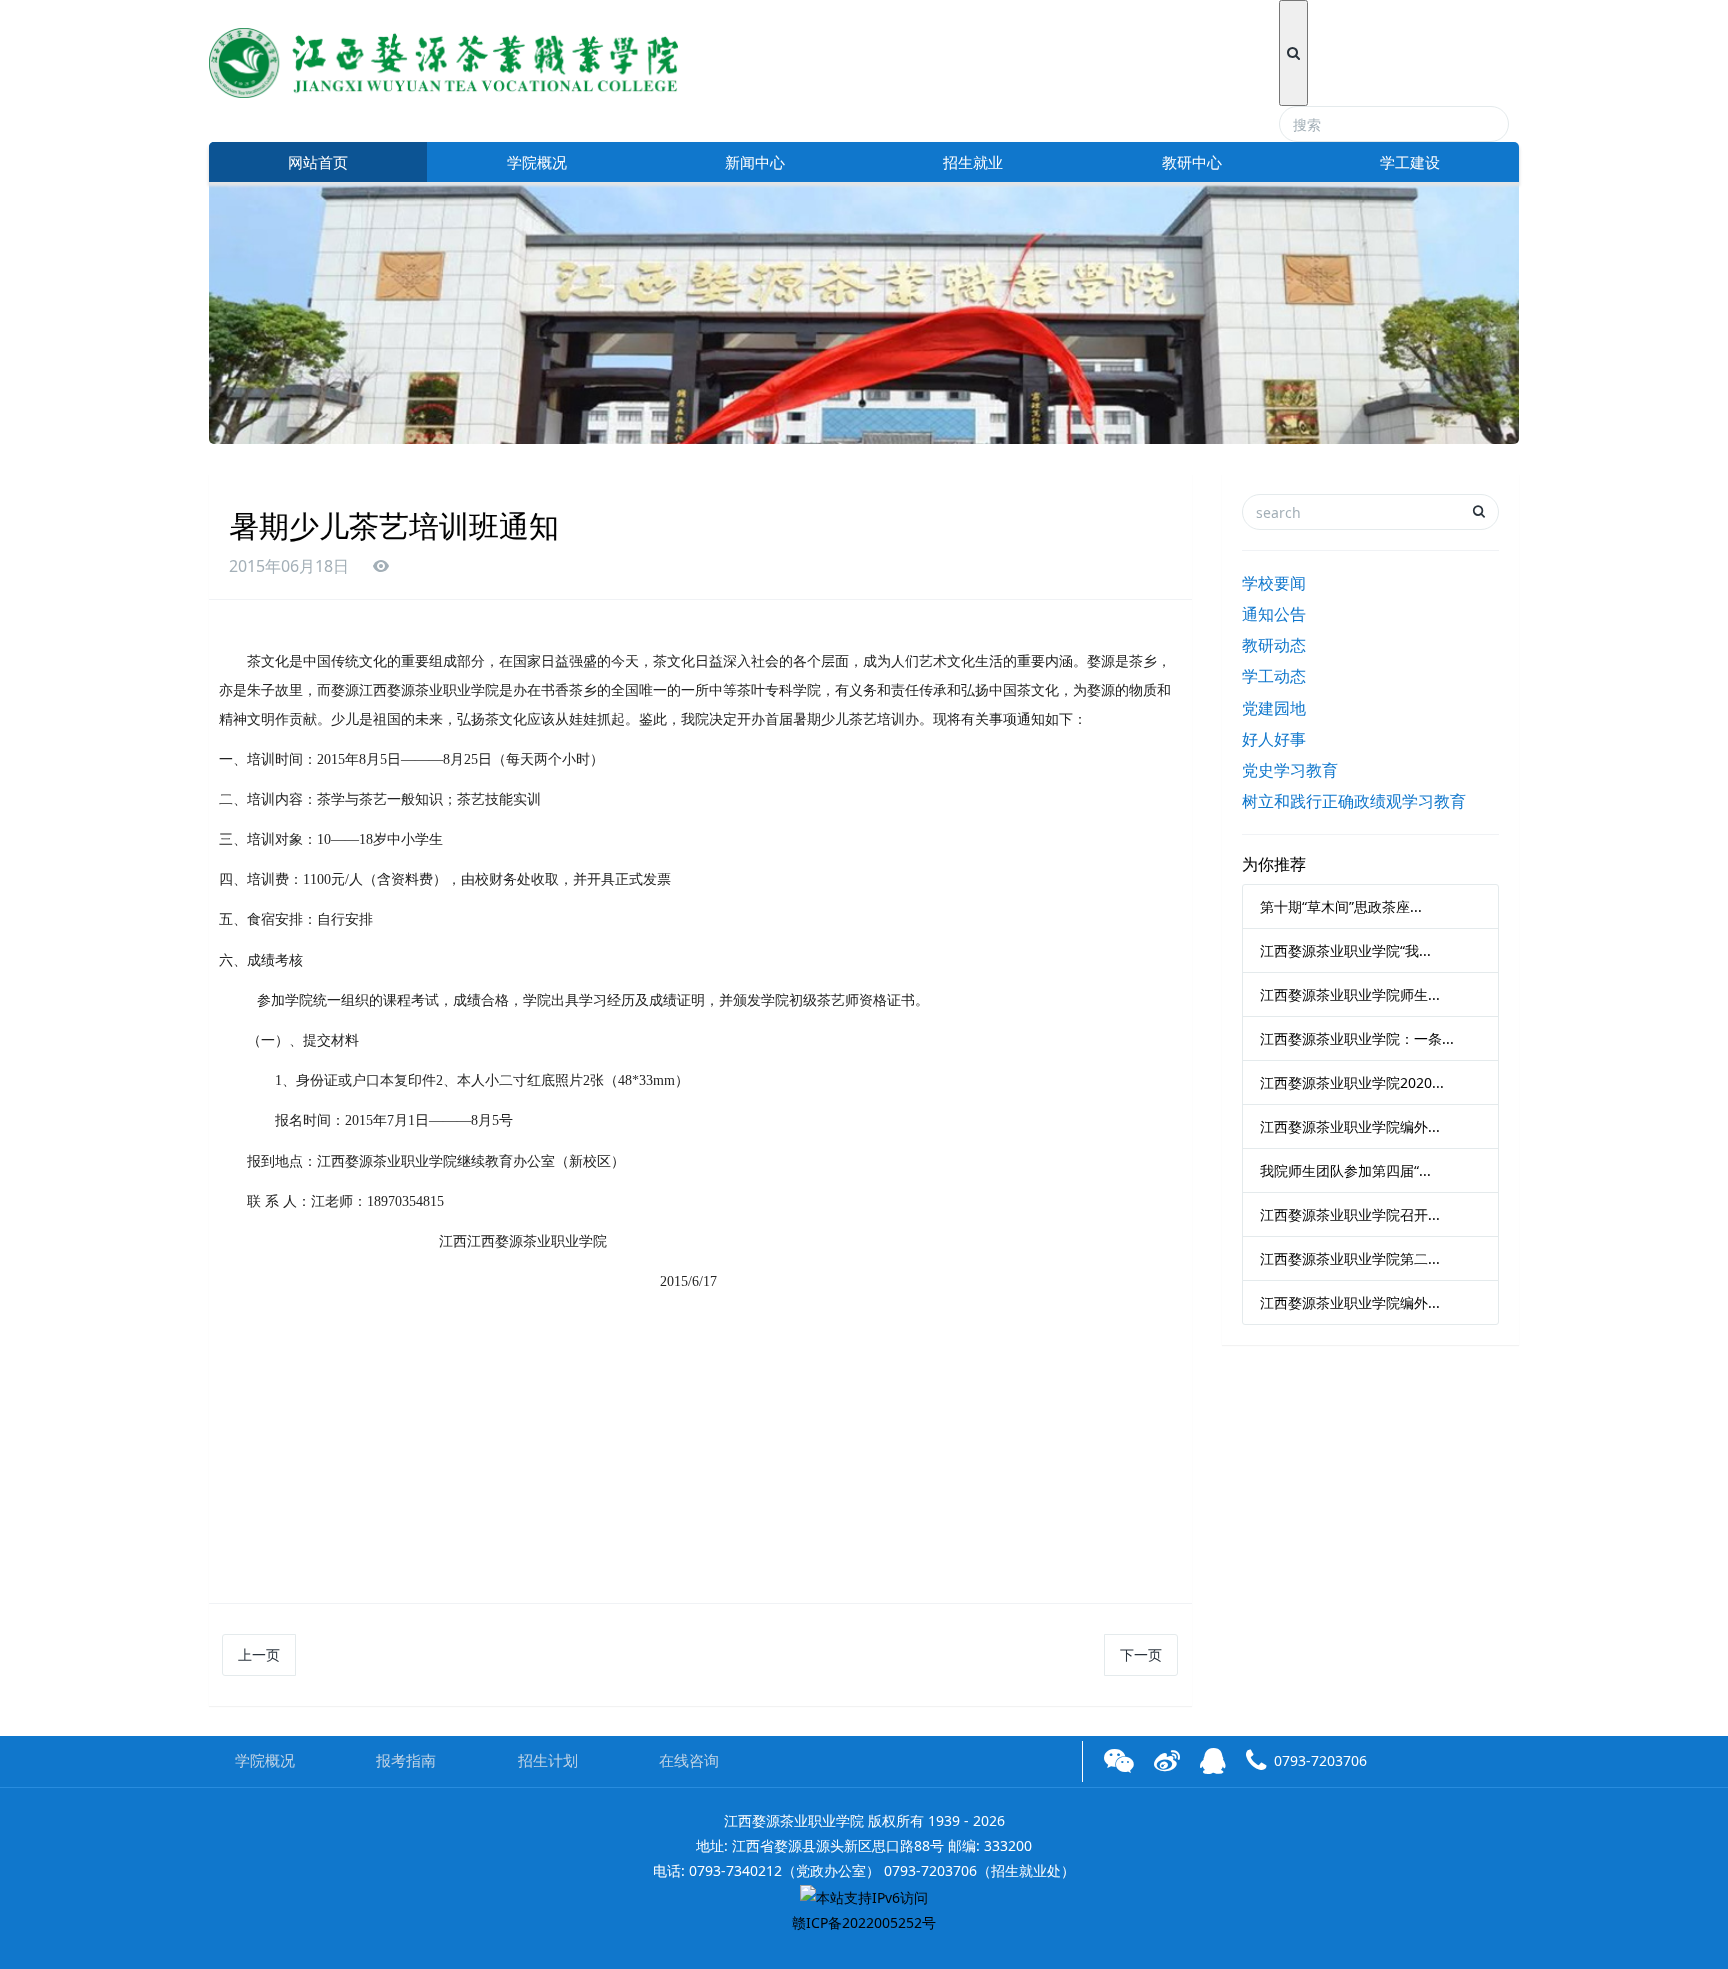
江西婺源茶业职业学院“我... (1345, 950)
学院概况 (537, 162)
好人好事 (1274, 739)
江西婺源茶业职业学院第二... (1350, 1258)
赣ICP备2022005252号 (864, 1922)
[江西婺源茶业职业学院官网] (443, 59)
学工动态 (1274, 676)
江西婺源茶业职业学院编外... (1350, 1126)
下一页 (1141, 1654)
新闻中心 (755, 162)
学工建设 (1410, 162)
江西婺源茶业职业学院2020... (1352, 1082)
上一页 (259, 1654)
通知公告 (1274, 614)
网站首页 (318, 162)
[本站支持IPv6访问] (864, 1895)
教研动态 (1274, 645)
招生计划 (548, 1760)
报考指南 (406, 1760)
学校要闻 (1274, 583)
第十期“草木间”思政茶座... (1341, 906)
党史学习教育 (1290, 770)
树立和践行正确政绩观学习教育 (1354, 801)
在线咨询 (689, 1760)
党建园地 (1274, 708)
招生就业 (973, 162)
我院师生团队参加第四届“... (1345, 1170)
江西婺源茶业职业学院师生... (1350, 994)
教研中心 (1192, 162)
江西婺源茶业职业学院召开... (1350, 1214)
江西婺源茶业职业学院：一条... (1357, 1038)
